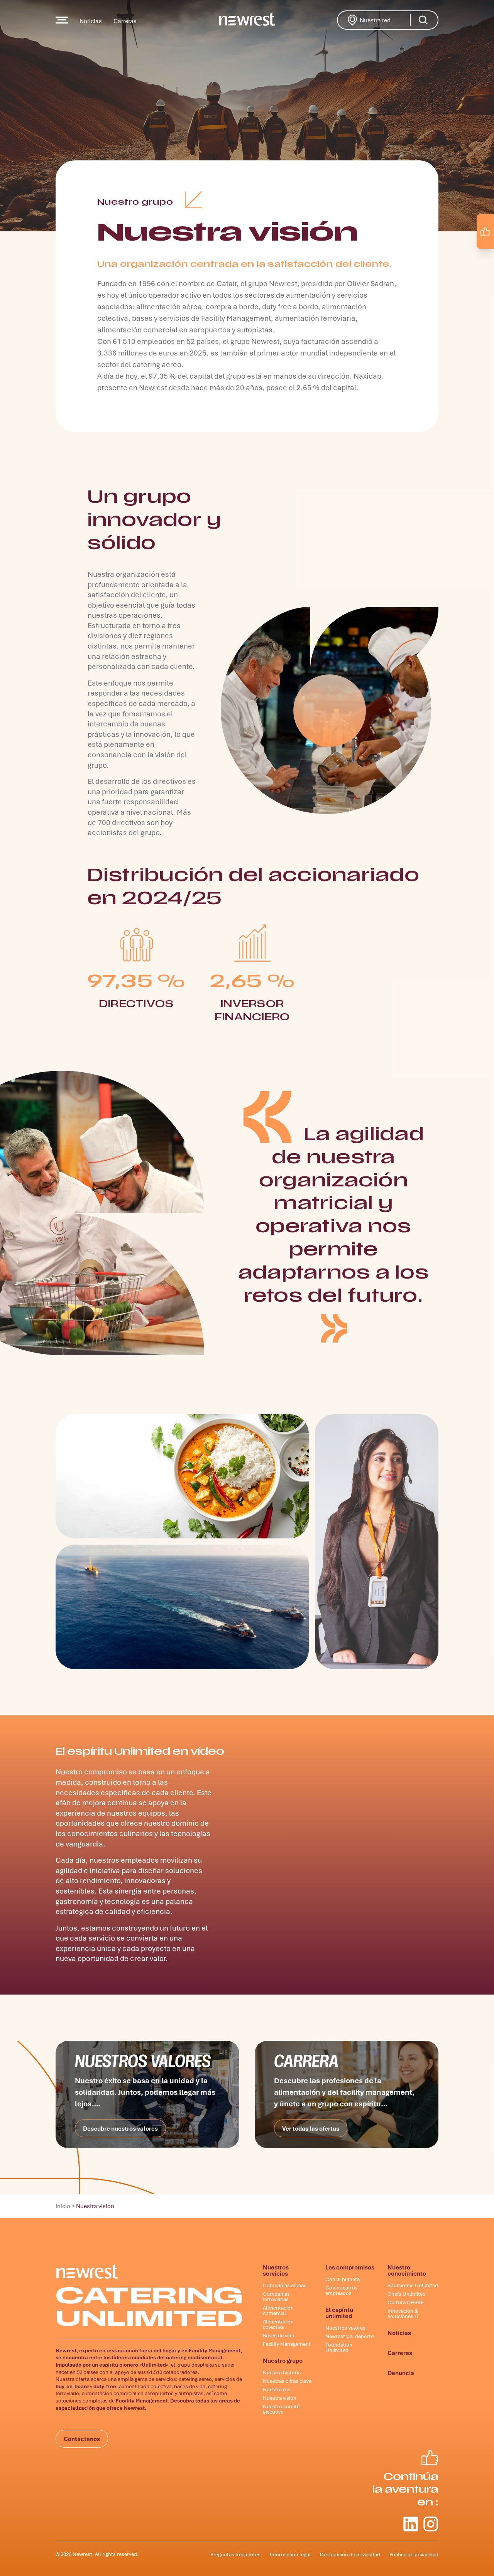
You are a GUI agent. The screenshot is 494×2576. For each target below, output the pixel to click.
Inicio (63, 2206)
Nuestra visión (280, 2398)
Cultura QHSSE (406, 2302)
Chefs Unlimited (407, 2294)
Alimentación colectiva (278, 2324)
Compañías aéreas (285, 2285)
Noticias (91, 21)
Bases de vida (278, 2335)
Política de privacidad (414, 2554)
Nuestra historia (282, 2372)
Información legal (290, 2554)
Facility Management (287, 2344)
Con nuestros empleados (342, 2290)
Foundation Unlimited (339, 2347)
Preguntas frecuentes (235, 2554)
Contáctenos (82, 2439)
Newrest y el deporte (349, 2336)
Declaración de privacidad (350, 2554)
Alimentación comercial (278, 2310)
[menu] (62, 20)
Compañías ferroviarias (276, 2296)
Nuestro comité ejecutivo (281, 2409)
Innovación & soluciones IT (403, 2313)
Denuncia (401, 2373)
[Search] (423, 20)
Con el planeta (343, 2279)
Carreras (125, 21)
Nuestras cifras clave (287, 2381)
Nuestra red (386, 19)
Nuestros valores (345, 2328)
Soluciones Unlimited (413, 2285)
